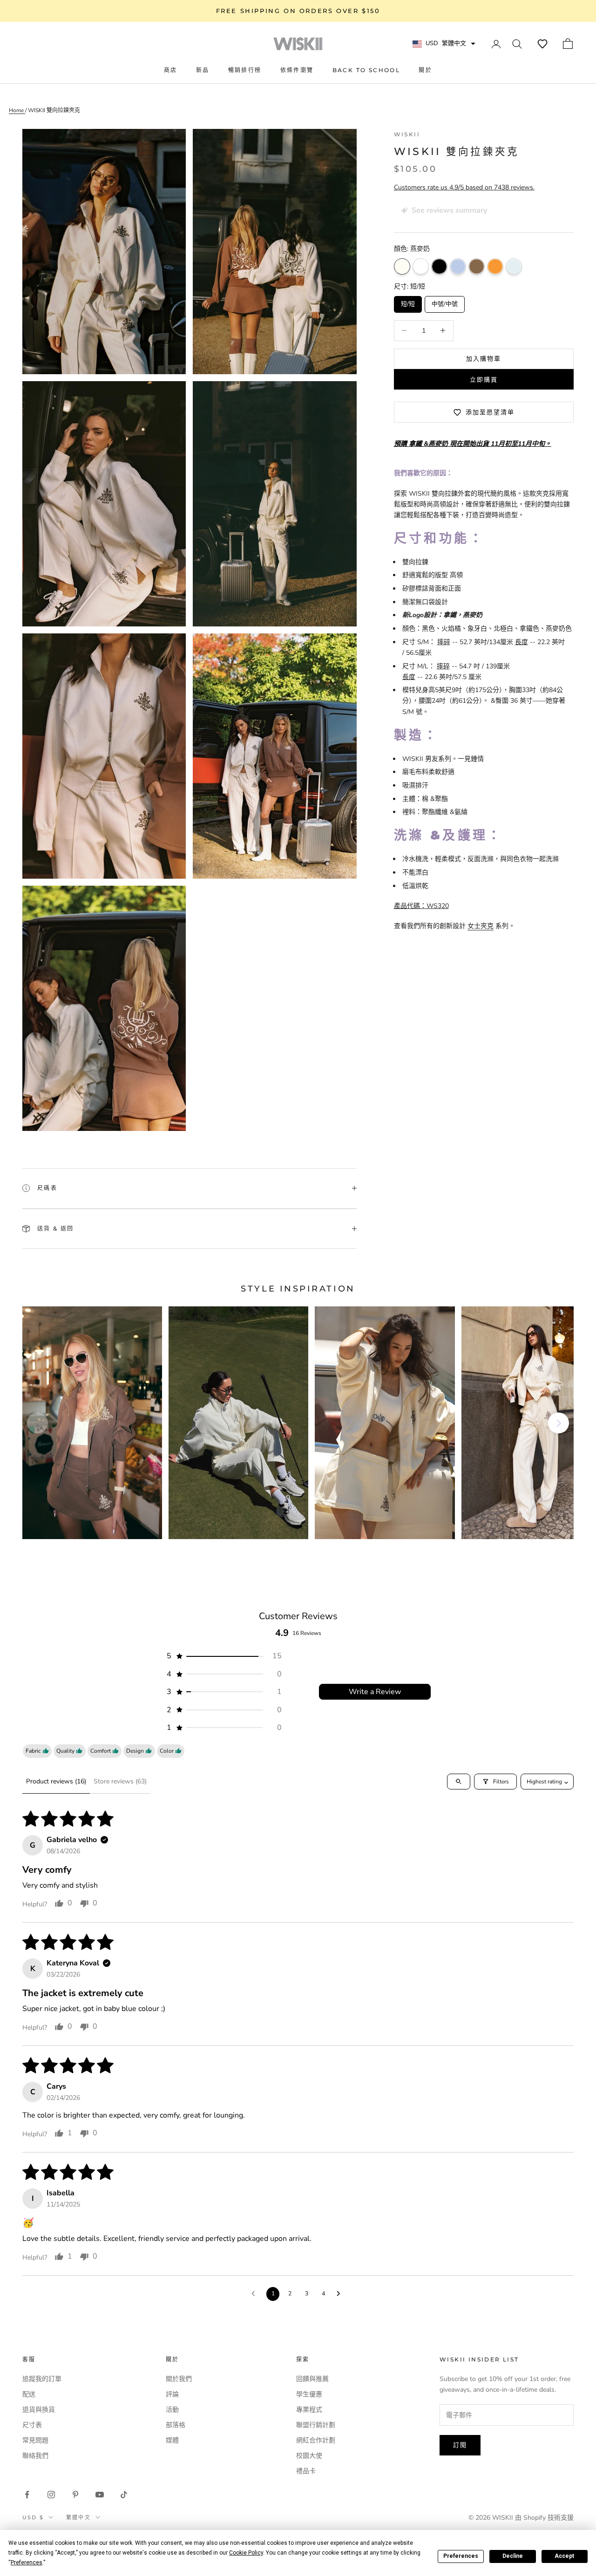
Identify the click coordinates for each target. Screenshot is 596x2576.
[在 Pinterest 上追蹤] (75, 2495)
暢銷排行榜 (245, 70)
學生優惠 (309, 2394)
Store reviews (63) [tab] (120, 1781)
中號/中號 (445, 302)
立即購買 (484, 379)
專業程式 (309, 2410)
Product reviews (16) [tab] (56, 1781)
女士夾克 (481, 926)
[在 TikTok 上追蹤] (124, 2495)
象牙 (421, 266)
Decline (513, 2556)
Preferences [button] (27, 2563)
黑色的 (439, 266)
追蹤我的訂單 (42, 2379)
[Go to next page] (341, 2294)
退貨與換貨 (39, 2410)
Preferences (461, 2556)
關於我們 (179, 2379)
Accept (564, 2556)
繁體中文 (78, 2517)
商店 (171, 70)
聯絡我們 (35, 2456)
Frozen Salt (514, 266)
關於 (425, 70)
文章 (458, 266)
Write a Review (375, 1692)
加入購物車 (484, 358)
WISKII (407, 134)
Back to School (366, 70)
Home (17, 110)
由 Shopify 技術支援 (544, 2518)
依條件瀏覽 (297, 70)
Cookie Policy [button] (246, 2553)
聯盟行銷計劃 (316, 2425)
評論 (172, 2394)
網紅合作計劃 (316, 2440)
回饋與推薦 (312, 2379)
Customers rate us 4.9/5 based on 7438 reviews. (464, 187)
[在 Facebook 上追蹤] (27, 2495)
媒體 (172, 2440)
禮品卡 (306, 2471)
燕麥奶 (402, 266)
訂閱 (460, 2445)
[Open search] (459, 1782)
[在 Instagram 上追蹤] (51, 2495)
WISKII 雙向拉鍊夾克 (54, 110)
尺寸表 (32, 2425)
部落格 (176, 2425)
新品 (203, 70)
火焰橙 (495, 266)
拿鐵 (477, 266)
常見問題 (35, 2440)
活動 (172, 2410)
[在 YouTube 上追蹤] (100, 2495)
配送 (29, 2394)
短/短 (408, 302)
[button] (542, 44)
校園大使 (309, 2456)
